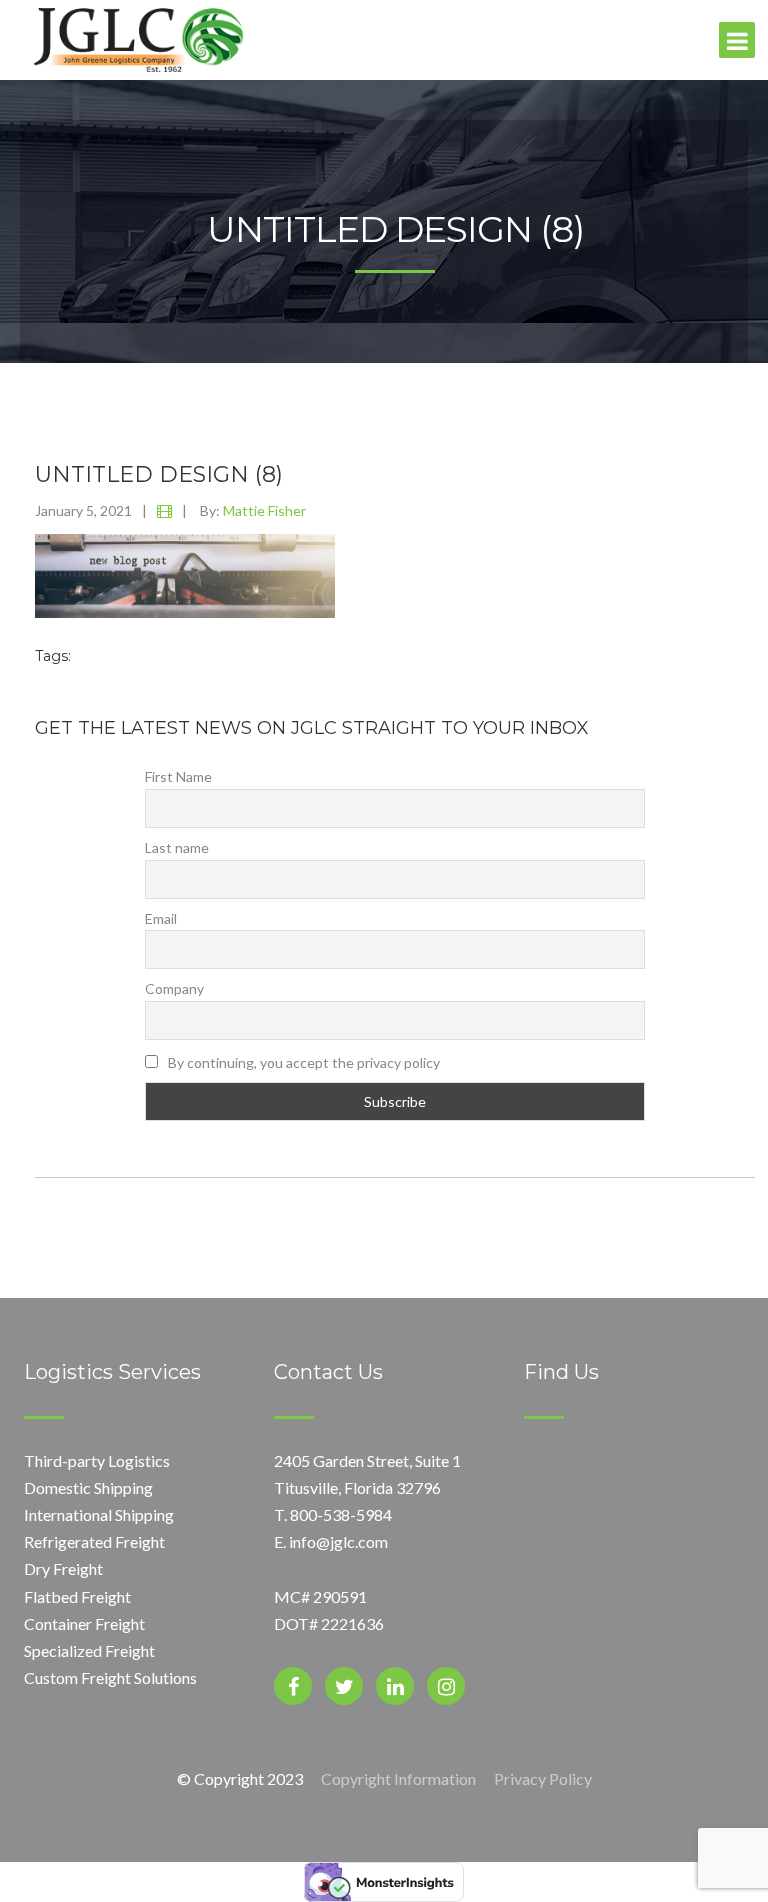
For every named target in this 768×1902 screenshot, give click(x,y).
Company (174, 988)
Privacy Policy (543, 1778)
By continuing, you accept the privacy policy (302, 1062)
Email (161, 918)
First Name (178, 776)
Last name (177, 847)
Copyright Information (398, 1778)
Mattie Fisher (264, 510)
